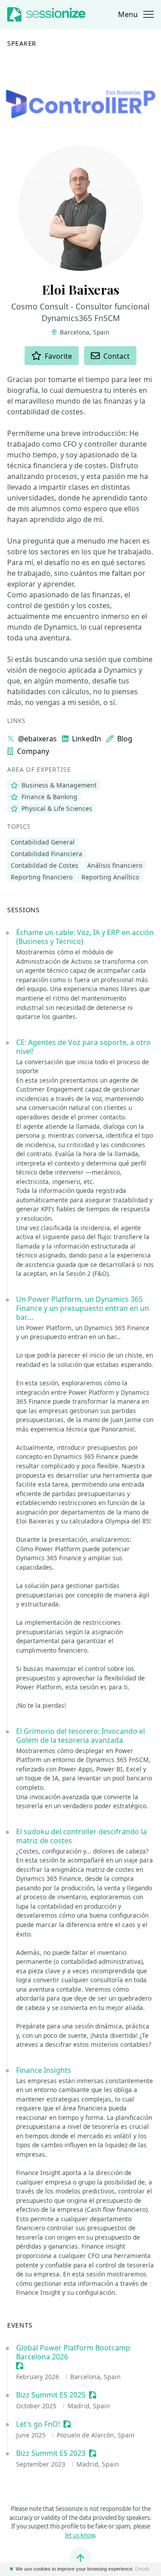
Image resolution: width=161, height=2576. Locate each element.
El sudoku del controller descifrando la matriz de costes (81, 1836)
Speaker (22, 43)
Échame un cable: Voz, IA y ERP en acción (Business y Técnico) (85, 937)
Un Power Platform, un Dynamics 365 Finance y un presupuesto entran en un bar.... (83, 1308)
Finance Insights (44, 2070)
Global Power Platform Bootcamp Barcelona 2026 (73, 2352)
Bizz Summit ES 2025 (51, 2395)
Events (20, 2325)
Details (142, 2569)
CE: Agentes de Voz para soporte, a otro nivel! (83, 1047)
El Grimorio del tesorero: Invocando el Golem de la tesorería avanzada (80, 1736)
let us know (80, 2535)
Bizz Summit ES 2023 (51, 2453)
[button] (136, 14)
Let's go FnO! (38, 2424)
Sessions (23, 909)
